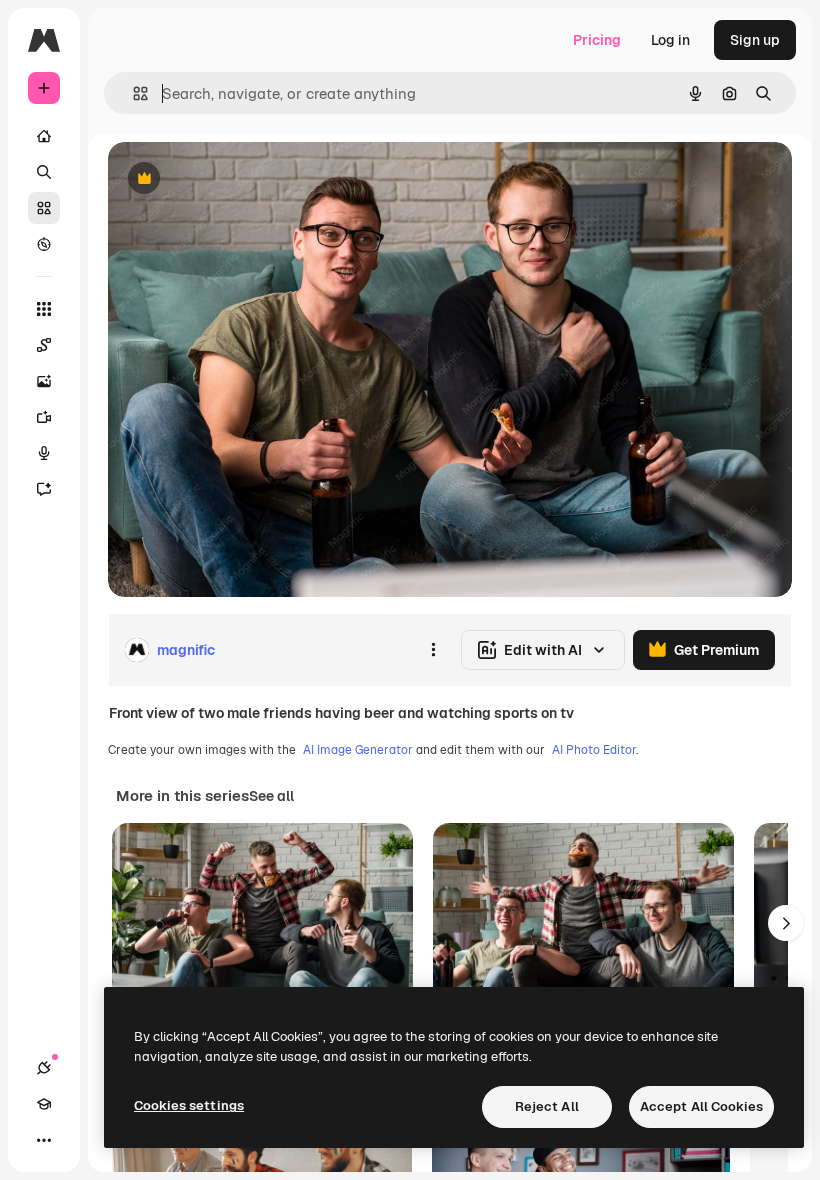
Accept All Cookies (701, 1106)
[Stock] (44, 208)
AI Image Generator (358, 750)
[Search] (44, 172)
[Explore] (44, 244)
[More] (44, 1140)
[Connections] (44, 1068)
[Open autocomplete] (132, 93)
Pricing (597, 40)
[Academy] (44, 1104)
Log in (670, 40)
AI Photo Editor (594, 750)
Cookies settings (189, 1105)
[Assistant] (44, 489)
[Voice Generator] (44, 453)
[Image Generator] (44, 381)
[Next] (786, 923)
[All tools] (44, 309)
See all (271, 796)
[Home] (44, 136)
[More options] (433, 650)
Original (236, 179)
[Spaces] (44, 345)
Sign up (755, 40)
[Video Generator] (44, 417)
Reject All (547, 1106)
